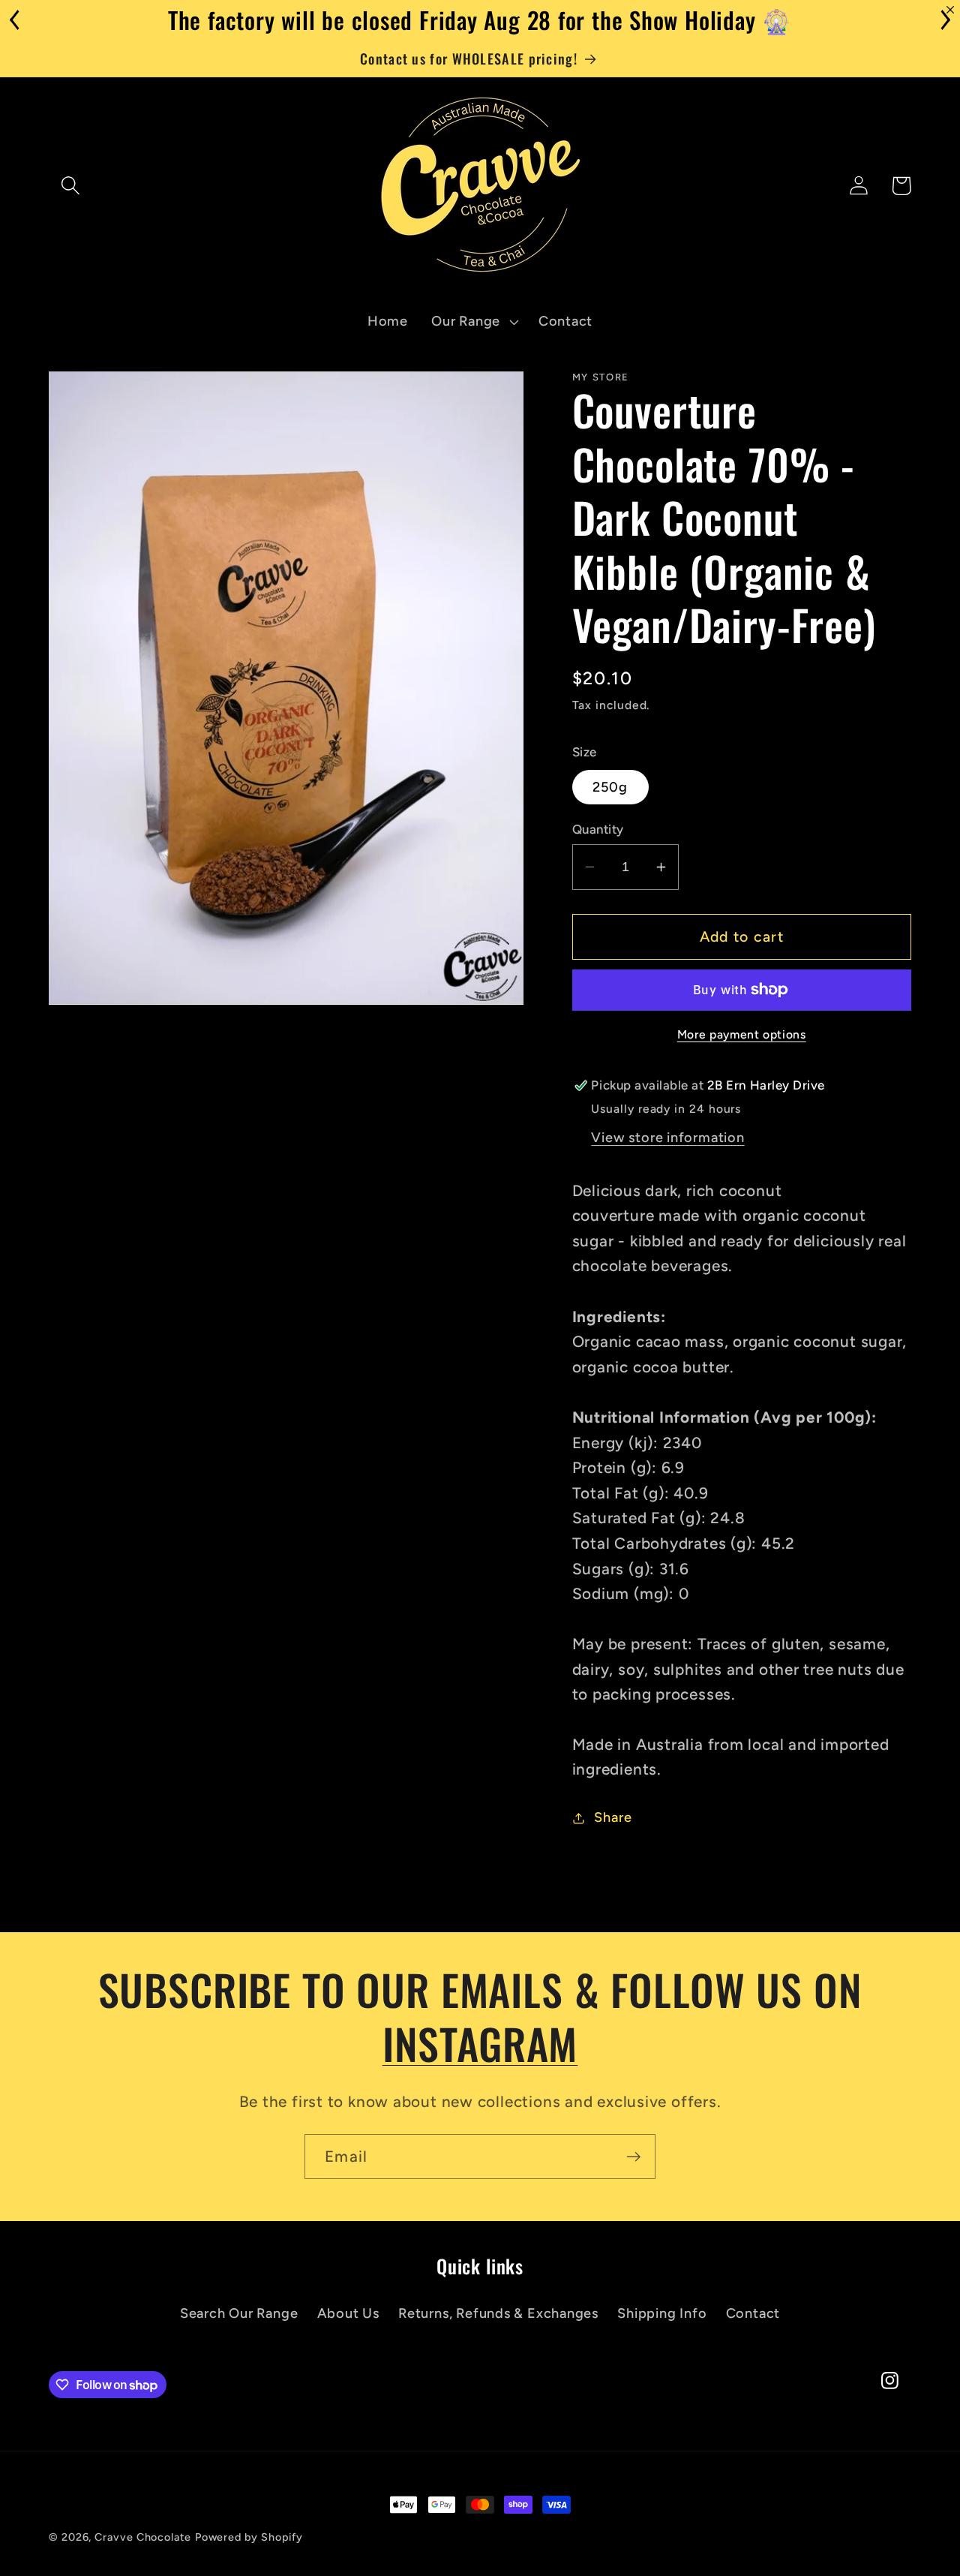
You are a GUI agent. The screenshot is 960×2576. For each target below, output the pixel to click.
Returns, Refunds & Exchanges (498, 2313)
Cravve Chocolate (143, 2537)
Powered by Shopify (249, 2537)
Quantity (598, 829)
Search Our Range (239, 2313)
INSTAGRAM (480, 2043)
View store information (667, 1138)
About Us (348, 2313)
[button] (70, 186)
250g (610, 787)
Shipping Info (662, 2313)
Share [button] (613, 1817)
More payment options (742, 1034)
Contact (753, 2313)
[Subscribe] (633, 2157)
